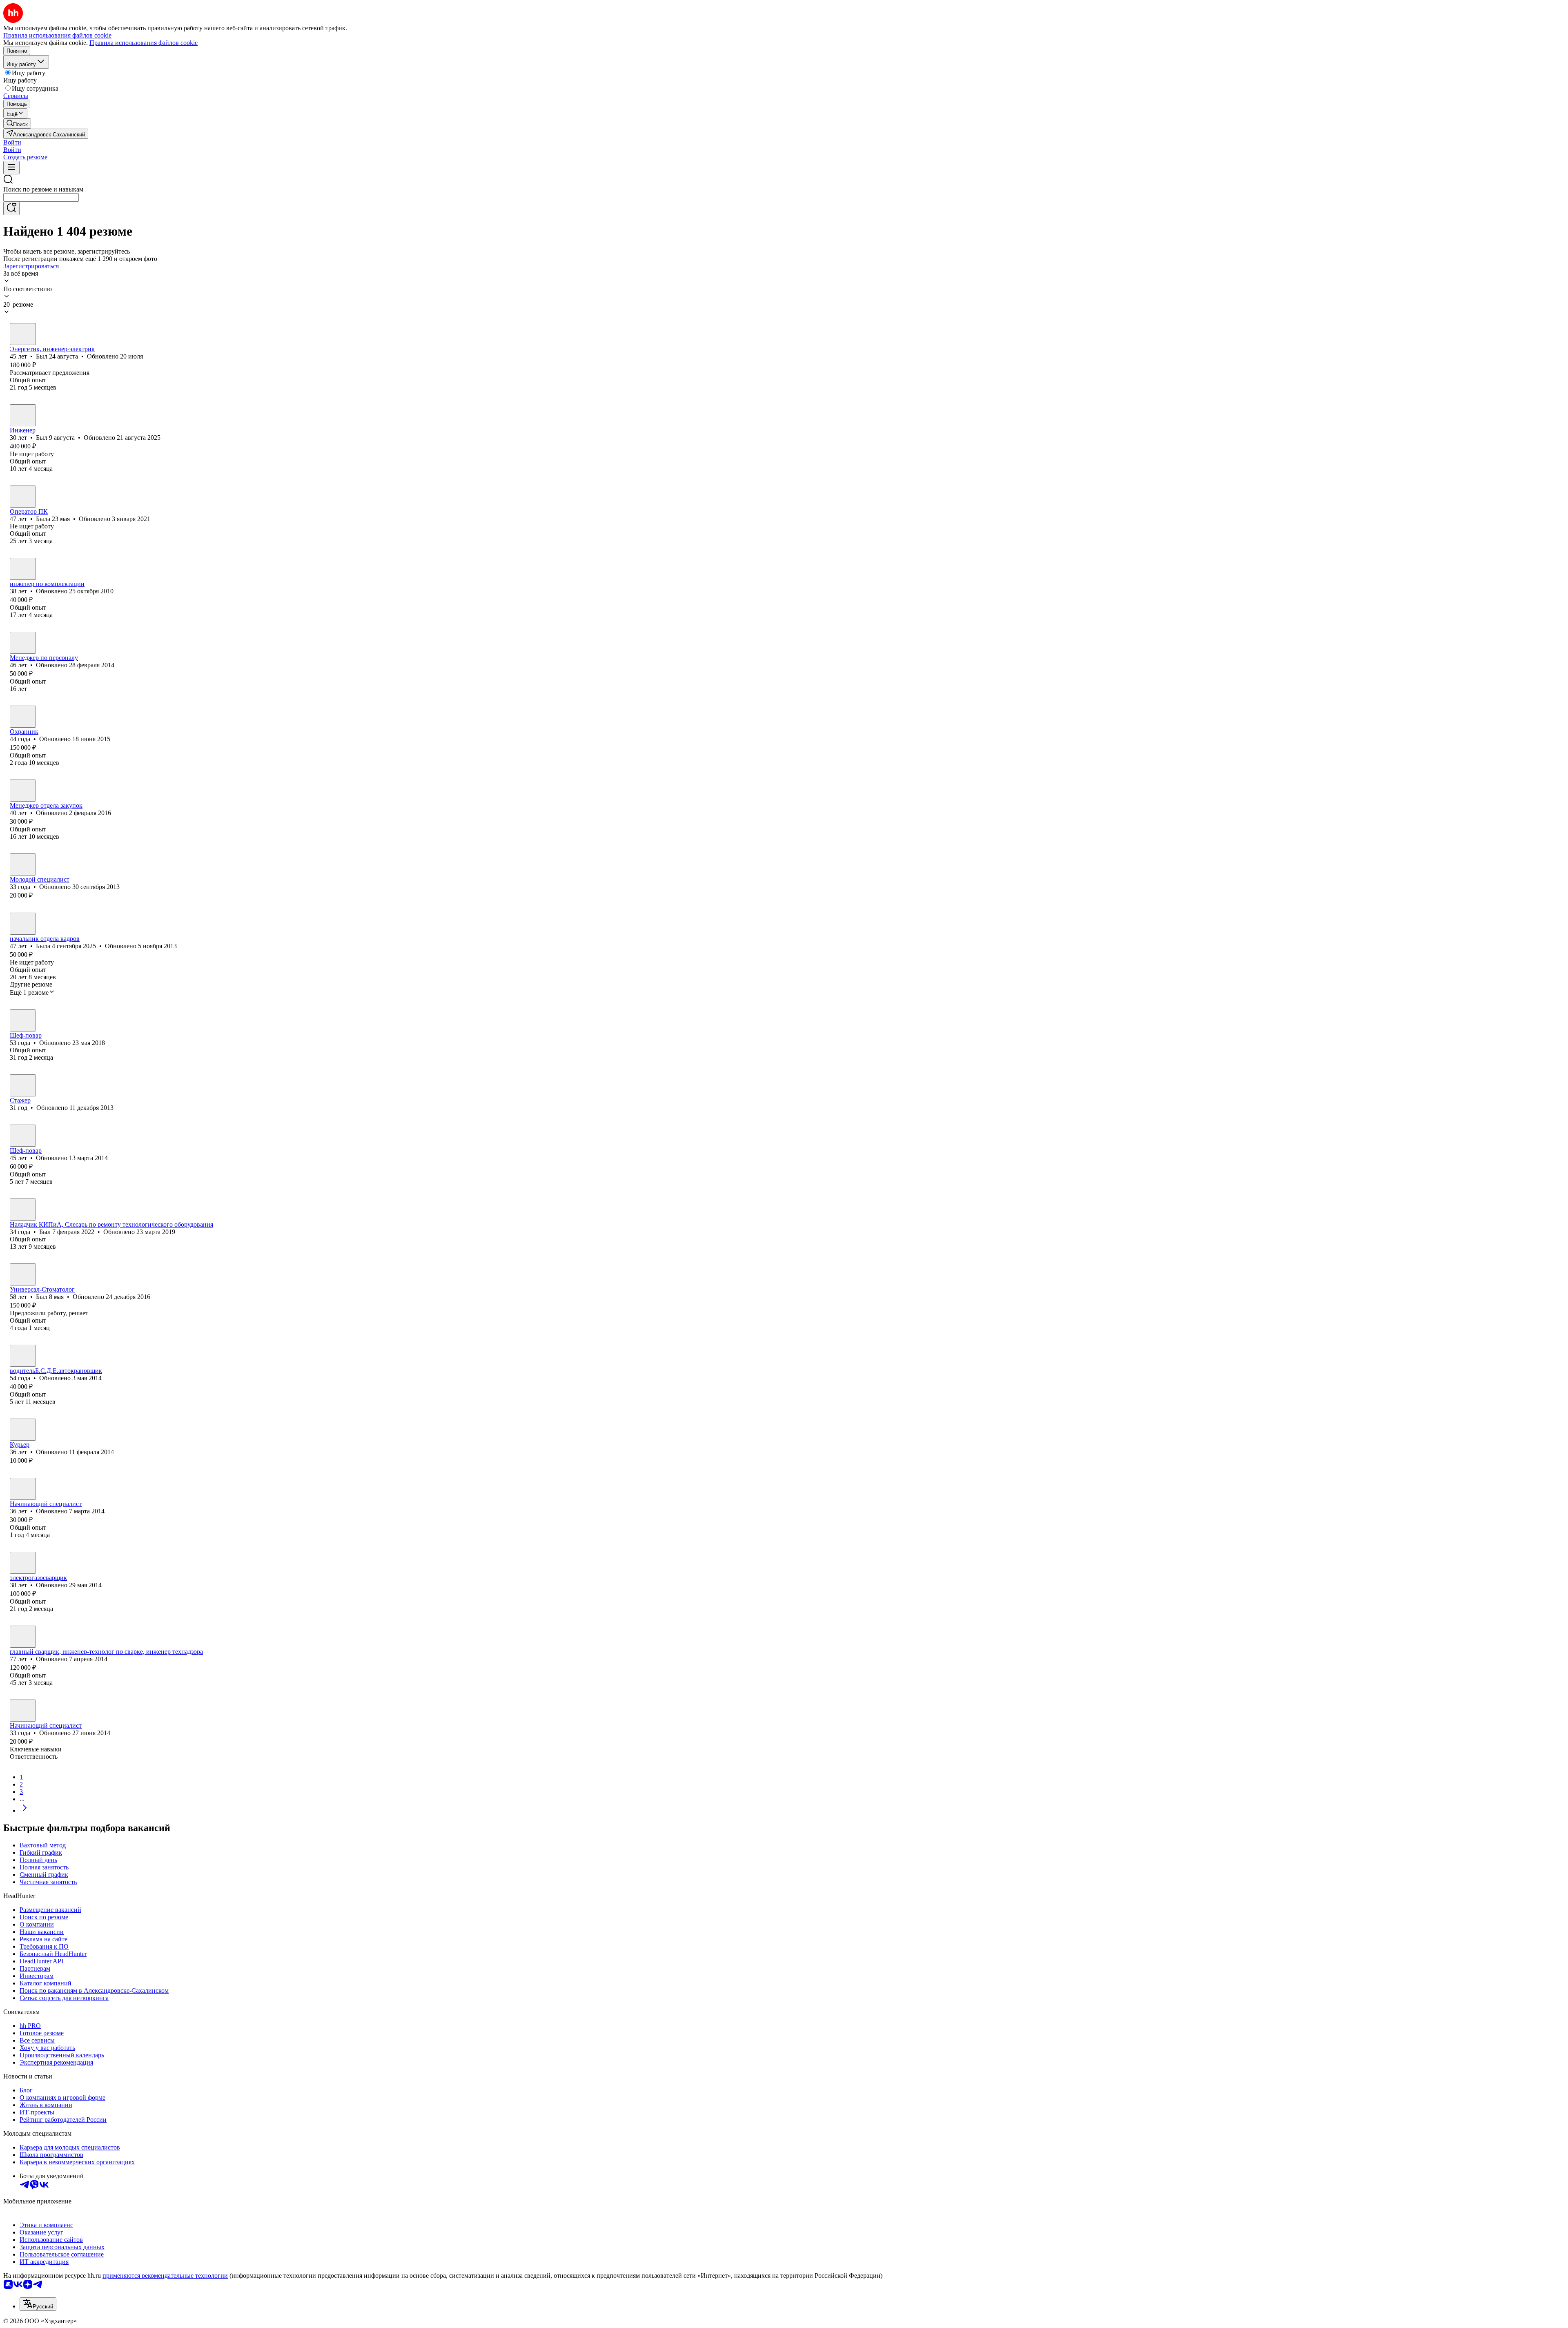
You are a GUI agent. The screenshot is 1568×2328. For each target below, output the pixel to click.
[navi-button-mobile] (11, 168)
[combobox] (41, 197)
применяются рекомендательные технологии (165, 2276)
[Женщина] (23, 497)
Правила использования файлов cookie (144, 43)
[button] (12, 142)
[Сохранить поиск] (11, 208)
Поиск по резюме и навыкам (43, 189)
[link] (17, 124)
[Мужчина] (23, 334)
